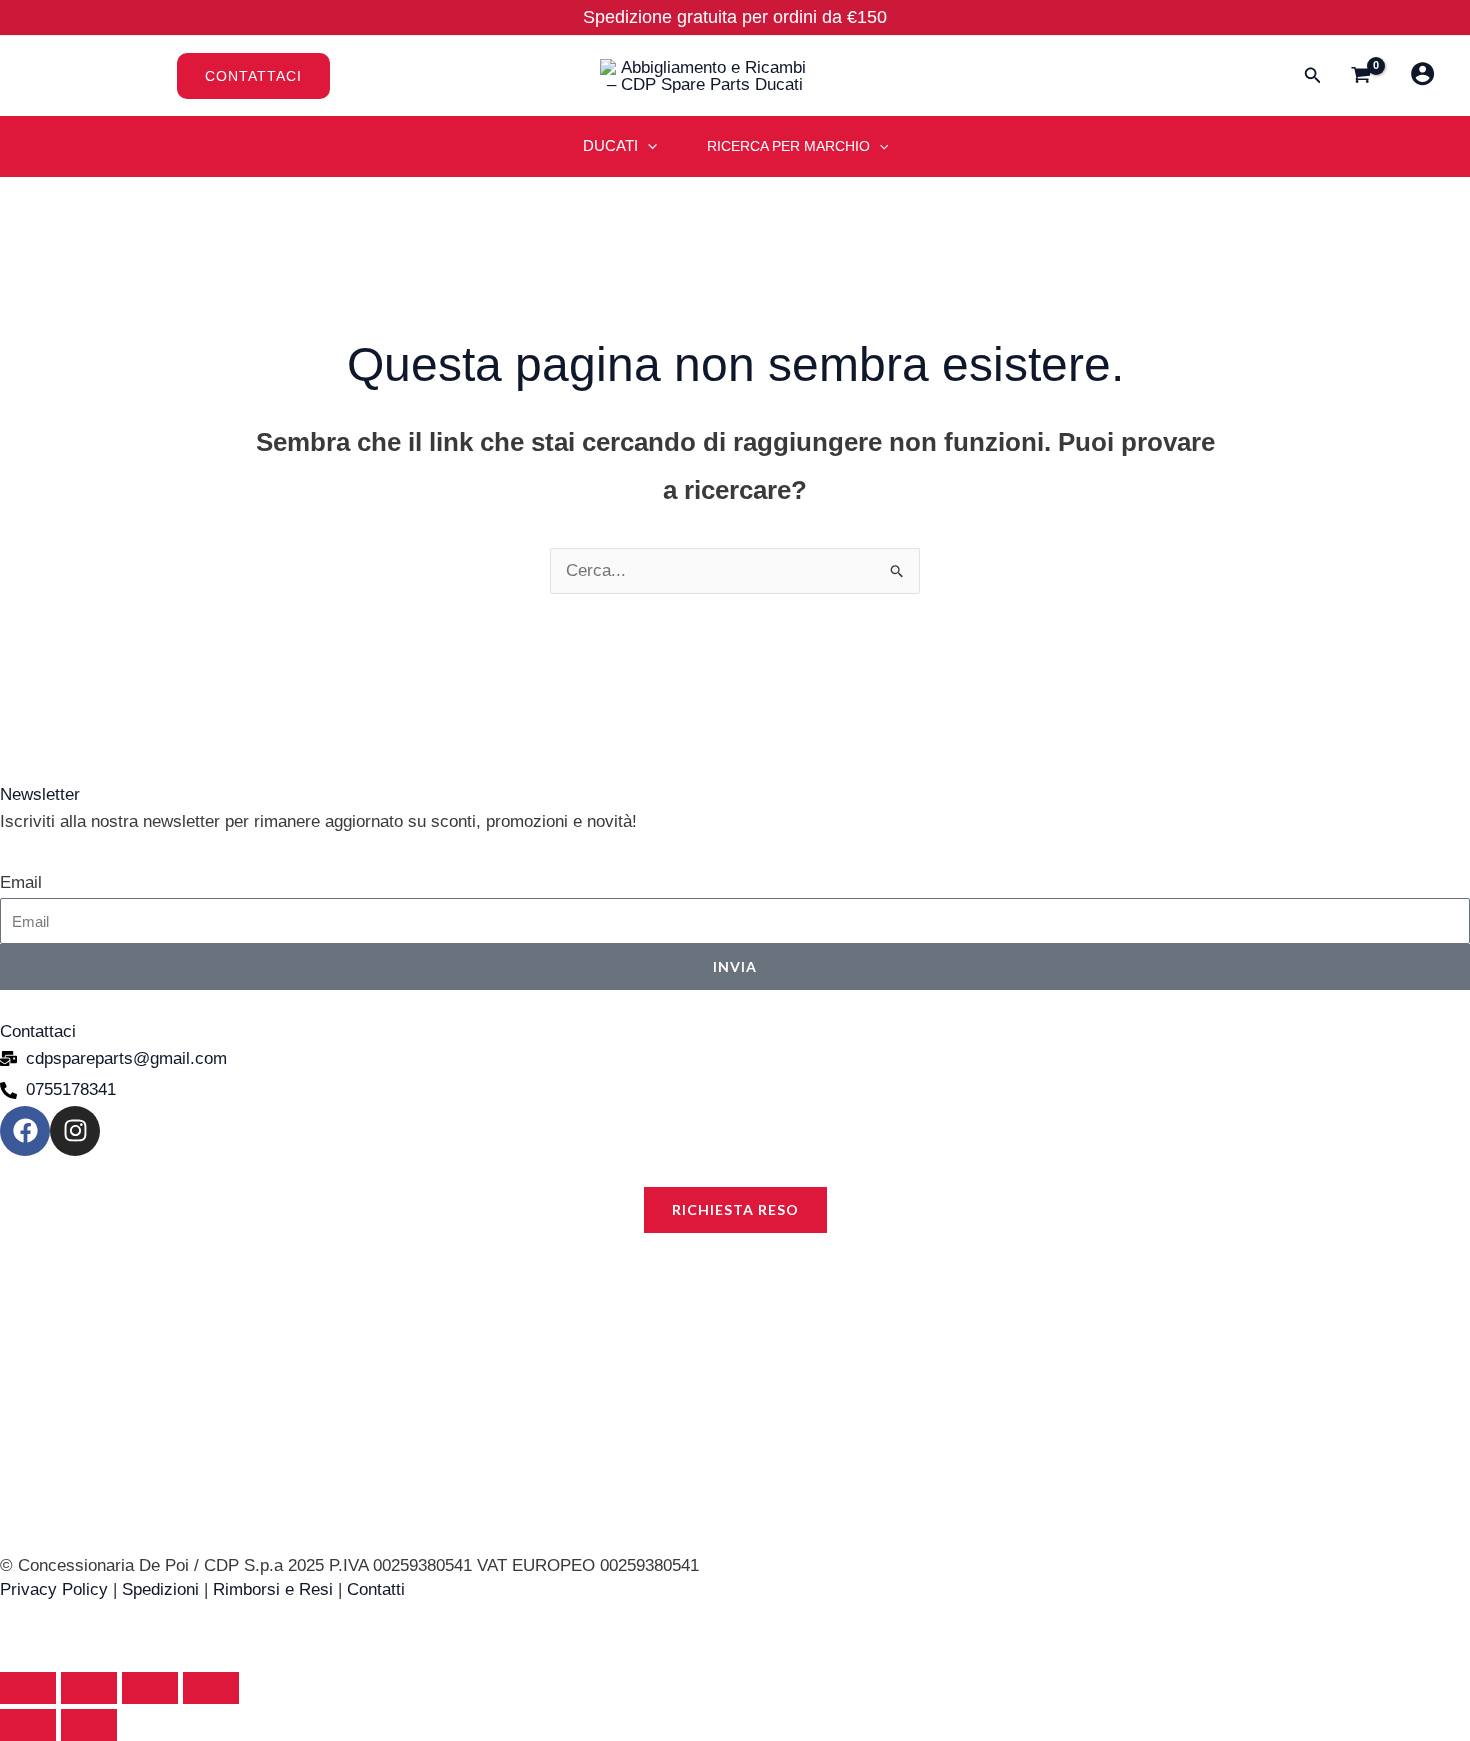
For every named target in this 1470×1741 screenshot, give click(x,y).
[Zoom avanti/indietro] (28, 1688)
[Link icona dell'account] (1422, 73)
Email (21, 882)
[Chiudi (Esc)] (211, 1688)
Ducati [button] (610, 145)
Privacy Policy (54, 1589)
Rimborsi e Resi (273, 1589)
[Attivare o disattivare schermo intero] (89, 1688)
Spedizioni (160, 1589)
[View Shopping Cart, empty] (1361, 76)
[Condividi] (150, 1688)
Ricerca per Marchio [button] (788, 146)
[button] (378, 76)
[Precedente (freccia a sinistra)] (28, 1725)
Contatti (376, 1589)
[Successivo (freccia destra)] (89, 1725)
